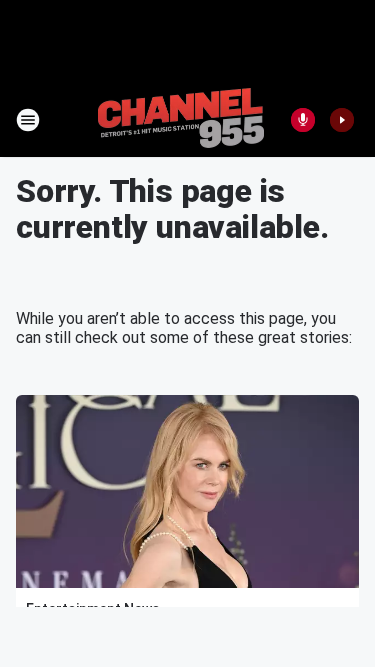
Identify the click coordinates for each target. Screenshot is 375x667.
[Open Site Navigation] (28, 120)
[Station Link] (181, 120)
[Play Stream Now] (342, 120)
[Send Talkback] (303, 120)
